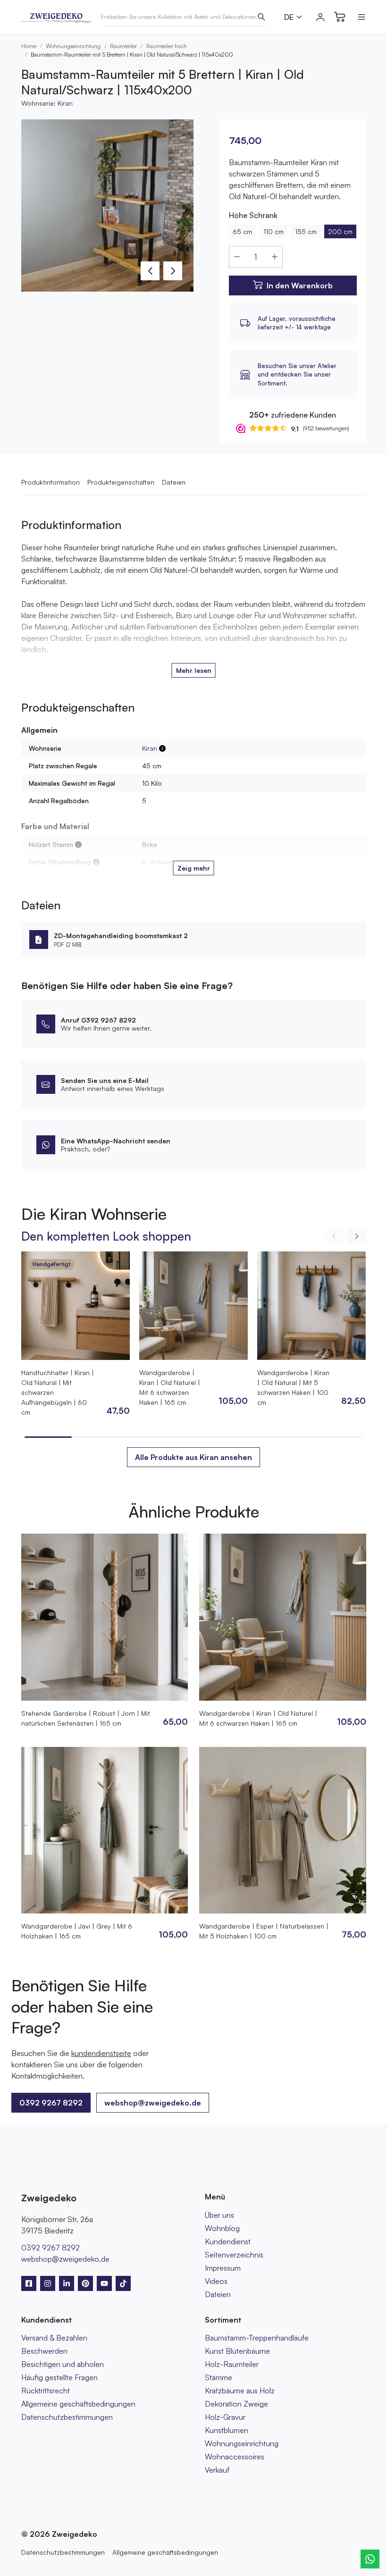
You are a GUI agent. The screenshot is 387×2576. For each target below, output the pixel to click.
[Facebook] (29, 2283)
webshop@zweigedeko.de (153, 2103)
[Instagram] (48, 2283)
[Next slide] (357, 1236)
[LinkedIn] (67, 2283)
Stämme (219, 2377)
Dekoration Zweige (236, 2404)
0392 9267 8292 (50, 2248)
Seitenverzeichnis (234, 2255)
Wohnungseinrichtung (73, 46)
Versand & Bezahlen (54, 2338)
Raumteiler (123, 46)
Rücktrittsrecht (46, 2391)
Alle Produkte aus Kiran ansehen (193, 1457)
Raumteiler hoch (167, 46)
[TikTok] (123, 2283)
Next (173, 271)
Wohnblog (222, 2228)
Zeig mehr (194, 868)
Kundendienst (228, 2241)
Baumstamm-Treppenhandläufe (257, 2338)
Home (29, 46)
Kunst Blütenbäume (237, 2351)
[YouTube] (104, 2283)
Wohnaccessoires (235, 2457)
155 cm (306, 231)
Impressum (223, 2268)
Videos (216, 2281)
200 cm (340, 231)
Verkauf (217, 2470)
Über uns (219, 2215)
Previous (150, 271)
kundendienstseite (101, 2053)
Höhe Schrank (253, 215)
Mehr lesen (194, 670)
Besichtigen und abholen (63, 2364)
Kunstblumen (227, 2430)
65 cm (242, 231)
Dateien (174, 482)
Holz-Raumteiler (232, 2364)
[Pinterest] (85, 2283)
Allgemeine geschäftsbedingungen (78, 2404)
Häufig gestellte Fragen (59, 2377)
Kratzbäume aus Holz (240, 2391)
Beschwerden (44, 2351)
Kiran (65, 103)
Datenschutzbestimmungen (67, 2417)
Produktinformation (50, 482)
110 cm (273, 231)
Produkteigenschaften (121, 482)
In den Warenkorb (300, 285)
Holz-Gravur (225, 2417)
